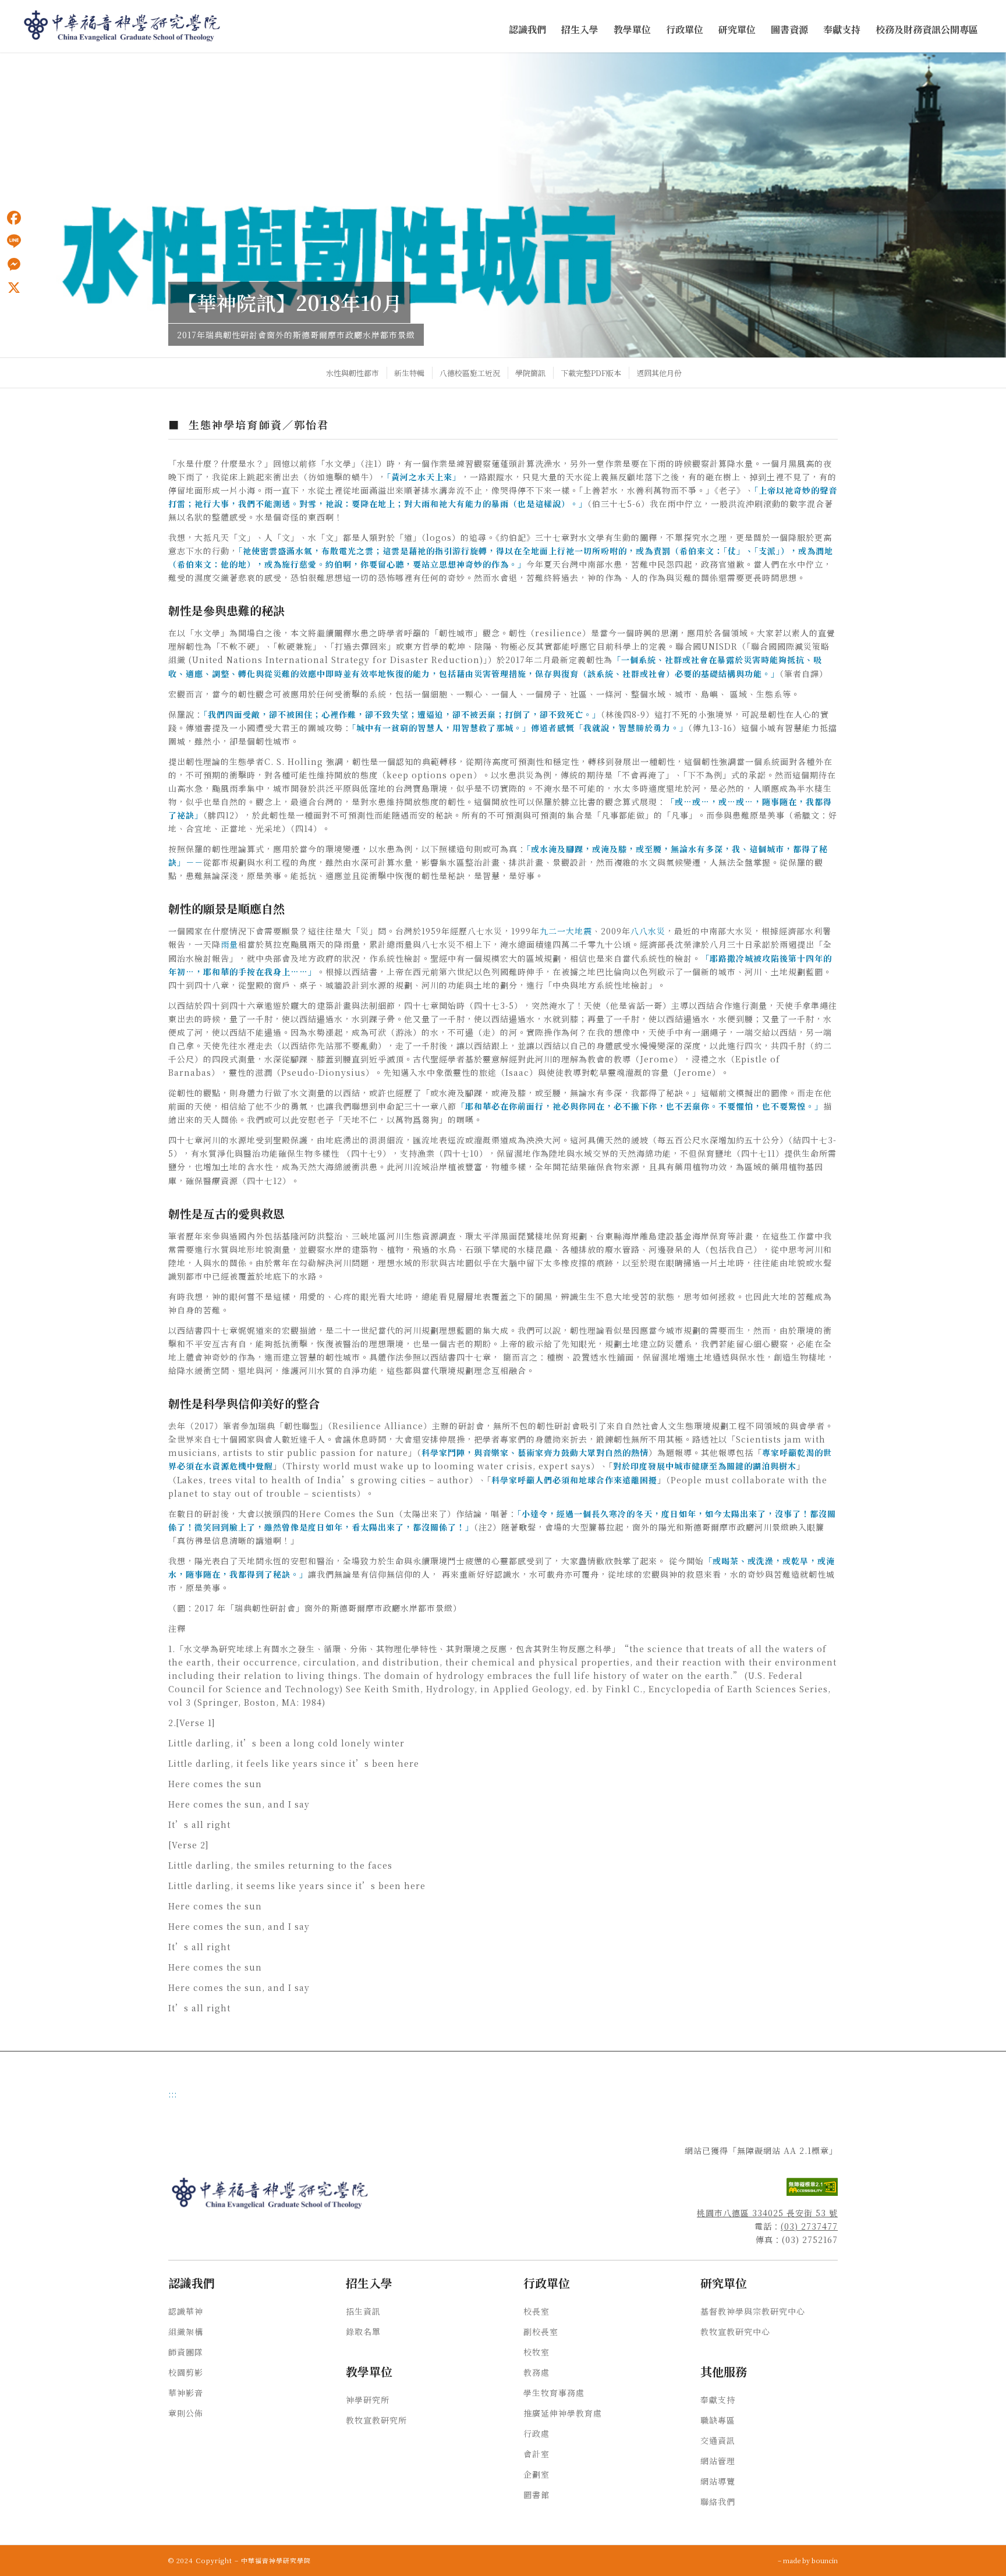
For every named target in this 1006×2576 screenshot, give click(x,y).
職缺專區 (718, 2420)
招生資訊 (363, 2311)
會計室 (536, 2454)
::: (3, 65)
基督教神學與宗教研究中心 (753, 2311)
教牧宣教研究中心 (735, 2331)
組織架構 (186, 2331)
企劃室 (536, 2474)
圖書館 (536, 2494)
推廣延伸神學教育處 (563, 2413)
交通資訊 (718, 2440)
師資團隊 (186, 2352)
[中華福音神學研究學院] (123, 26)
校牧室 (536, 2352)
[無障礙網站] (812, 2192)
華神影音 (186, 2393)
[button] (527, 30)
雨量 (229, 944)
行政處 (536, 2433)
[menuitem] (527, 30)
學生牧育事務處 (554, 2393)
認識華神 (186, 2311)
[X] (14, 288)
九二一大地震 (566, 931)
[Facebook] (14, 218)
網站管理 (718, 2461)
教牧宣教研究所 (376, 2420)
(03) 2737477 (809, 2226)
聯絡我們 (718, 2501)
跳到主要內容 (24, 65)
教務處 (536, 2372)
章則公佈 (186, 2413)
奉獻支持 (718, 2400)
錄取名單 (363, 2331)
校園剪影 (186, 2372)
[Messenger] (14, 264)
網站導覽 (718, 2481)
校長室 (536, 2311)
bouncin (825, 2560)
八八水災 (648, 931)
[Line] (14, 241)
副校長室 (541, 2331)
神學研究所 (368, 2400)
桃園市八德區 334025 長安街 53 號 (767, 2213)
